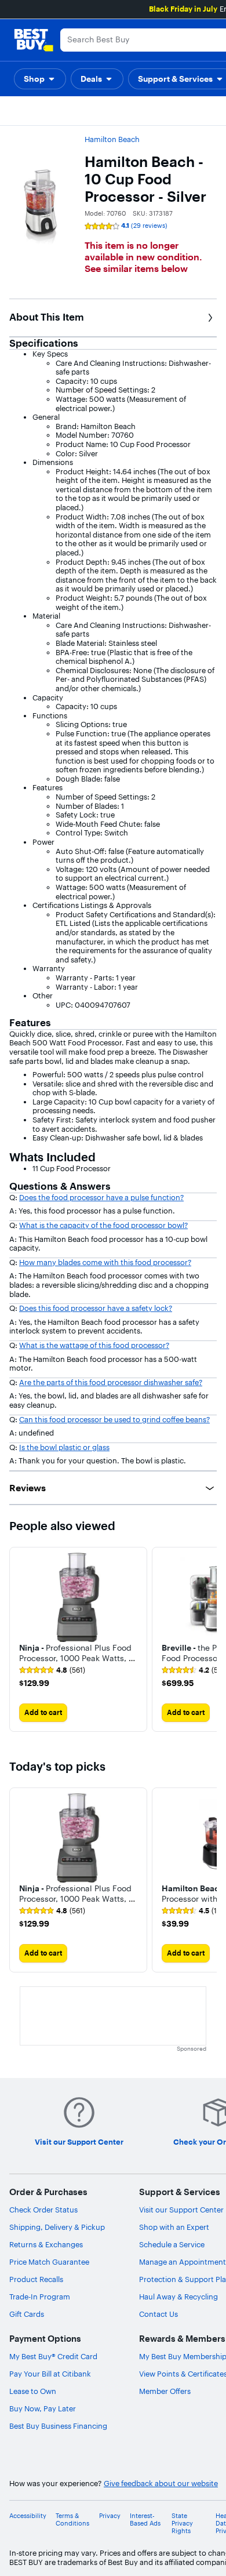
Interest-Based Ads (145, 2520)
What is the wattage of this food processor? (94, 1345)
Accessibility (28, 2516)
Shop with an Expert (174, 2227)
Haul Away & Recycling (178, 2297)
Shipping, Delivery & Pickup (57, 2227)
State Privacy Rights (182, 2524)
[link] (52, 1670)
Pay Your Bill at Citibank (50, 2374)
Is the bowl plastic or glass (64, 1447)
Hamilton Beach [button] (112, 139)
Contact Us (158, 2314)
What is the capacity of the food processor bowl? (103, 1225)
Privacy (110, 2516)
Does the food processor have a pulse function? (101, 1197)
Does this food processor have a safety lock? (96, 1308)
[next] (207, 1640)
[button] (40, 79)
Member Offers (165, 2391)
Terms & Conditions (72, 2520)
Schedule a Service (172, 2244)
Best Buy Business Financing (58, 2426)
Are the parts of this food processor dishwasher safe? (111, 1382)
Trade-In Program (40, 2297)
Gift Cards (27, 2314)
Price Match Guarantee (49, 2262)
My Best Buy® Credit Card (53, 2356)
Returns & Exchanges (46, 2244)
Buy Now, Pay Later (43, 2408)
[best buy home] (34, 40)
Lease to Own (33, 2391)
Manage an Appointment (183, 2262)
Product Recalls (36, 2279)
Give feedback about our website (161, 2484)
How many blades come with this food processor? (105, 1262)
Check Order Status (43, 2210)
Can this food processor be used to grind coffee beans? (114, 1419)
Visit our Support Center (181, 2210)
